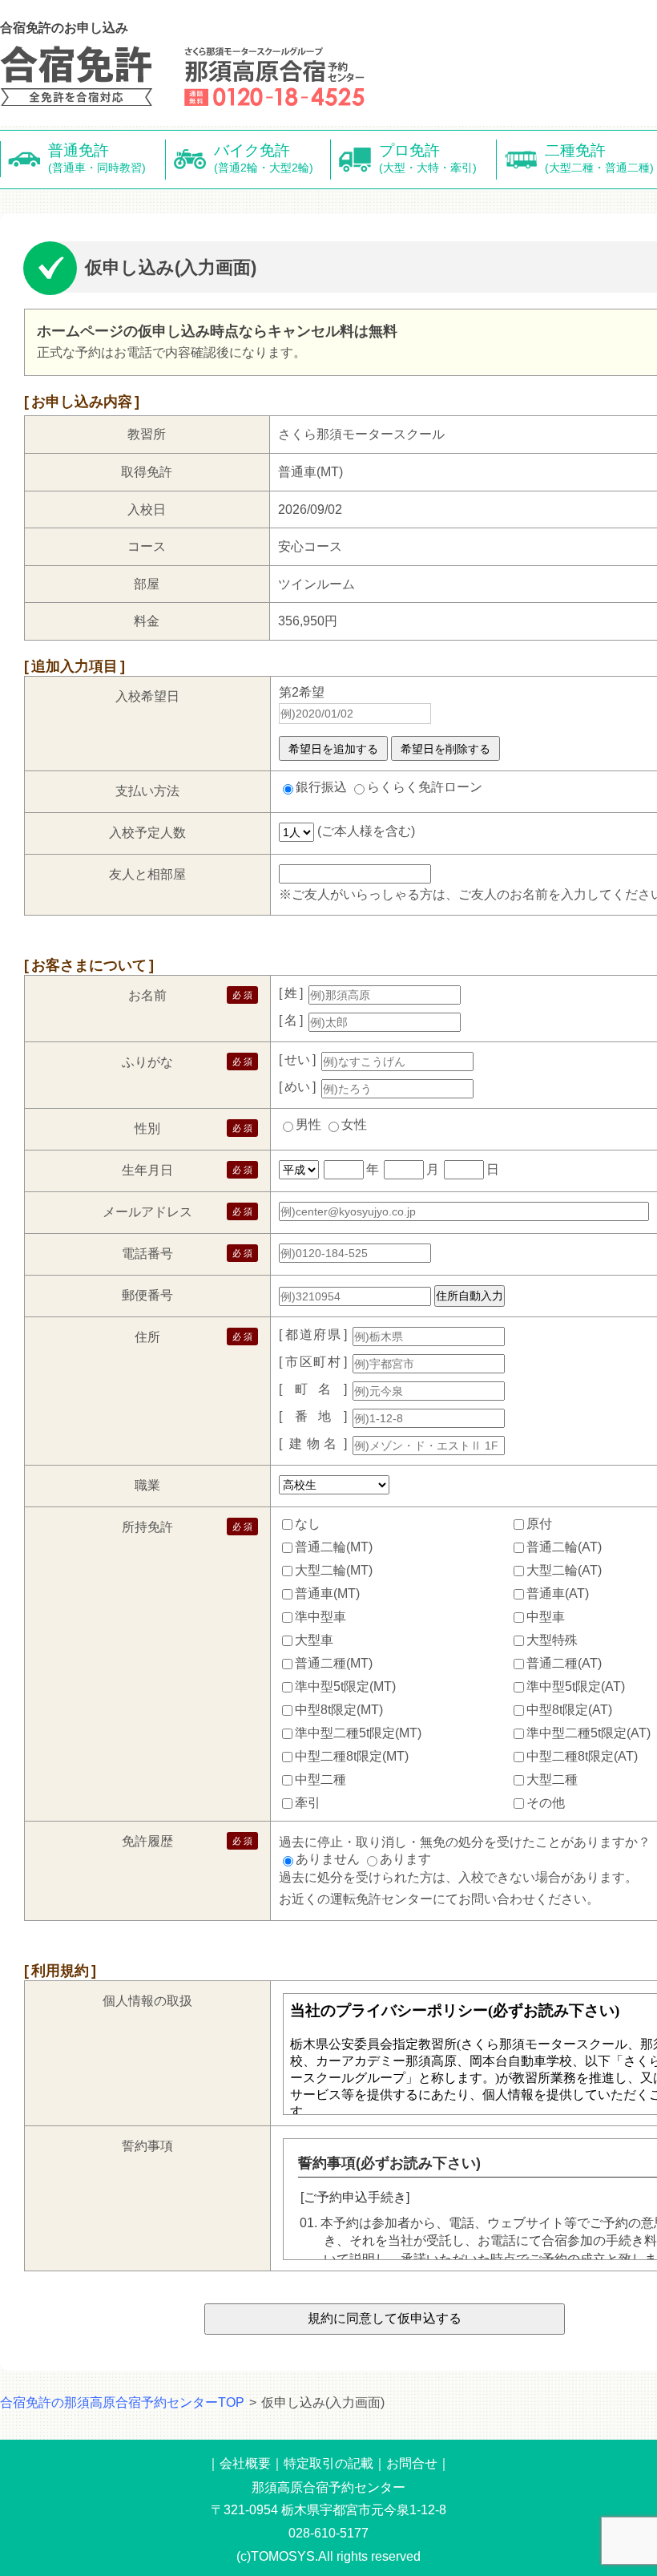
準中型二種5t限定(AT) (588, 1733)
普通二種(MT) (334, 1663)
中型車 (546, 1617)
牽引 (308, 1803)
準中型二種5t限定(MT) (358, 1733)
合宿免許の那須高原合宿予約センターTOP (122, 2402)
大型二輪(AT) (564, 1570)
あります (405, 1859)
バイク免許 (264, 158)
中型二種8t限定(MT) (352, 1756)
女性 (354, 1124)
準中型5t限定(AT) (576, 1686)
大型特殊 (552, 1640)
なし (308, 1524)
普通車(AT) (558, 1593)
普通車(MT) (327, 1593)
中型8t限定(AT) (569, 1710)
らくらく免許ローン (425, 787)
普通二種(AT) (564, 1663)
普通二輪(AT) (564, 1547)
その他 (546, 1803)
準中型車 (320, 1617)
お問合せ (412, 2463)
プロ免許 (428, 158)
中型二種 (320, 1779)
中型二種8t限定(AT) (582, 1756)
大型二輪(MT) (334, 1570)
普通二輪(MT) (334, 1547)
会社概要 (245, 2463)
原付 (539, 1524)
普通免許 (97, 158)
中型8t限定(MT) (339, 1710)
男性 (308, 1124)
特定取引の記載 (328, 2463)
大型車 (314, 1640)
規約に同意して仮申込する (385, 2318)
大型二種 (552, 1779)
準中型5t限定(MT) (345, 1686)
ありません (328, 1859)
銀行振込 (321, 787)
